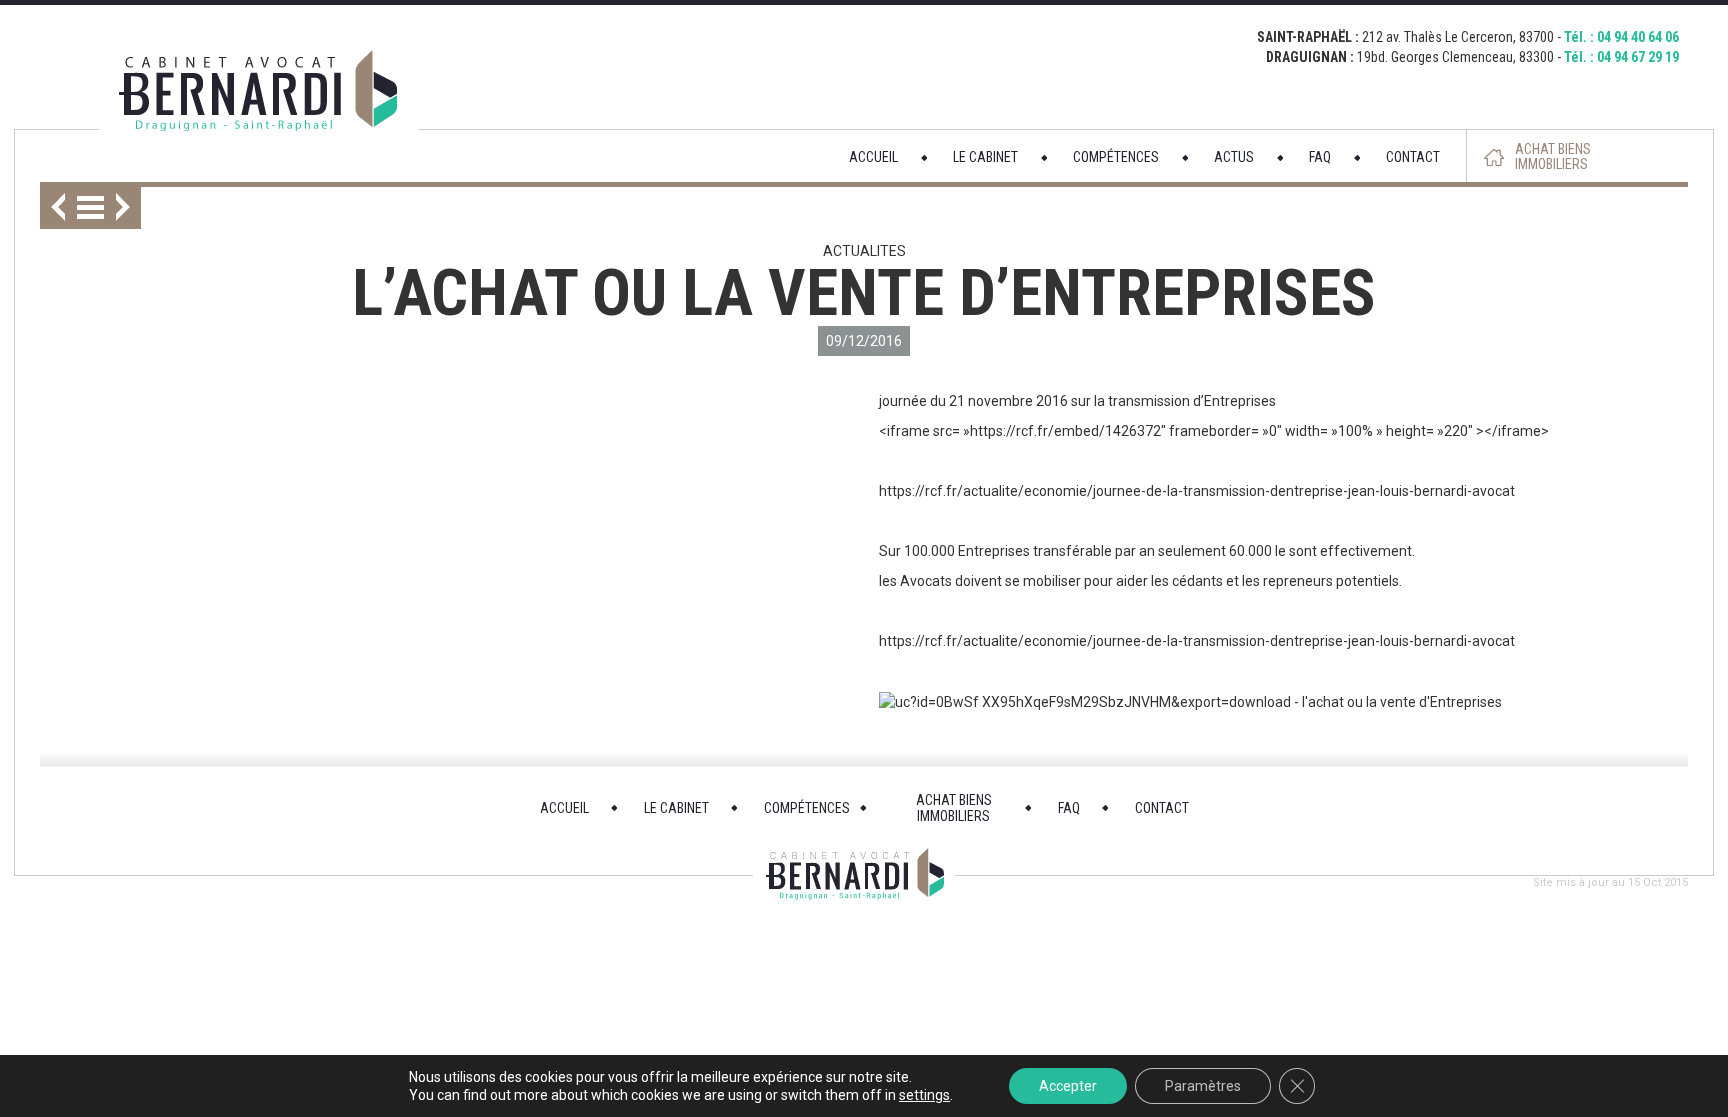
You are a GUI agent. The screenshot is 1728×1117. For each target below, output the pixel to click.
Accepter (1068, 1086)
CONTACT (1413, 157)
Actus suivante (128, 208)
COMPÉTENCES (1116, 157)
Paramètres (1203, 1086)
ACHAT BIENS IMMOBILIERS (1553, 157)
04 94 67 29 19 (1638, 57)
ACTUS (1234, 157)
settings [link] (924, 1095)
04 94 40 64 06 (1638, 37)
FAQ (1320, 157)
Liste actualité (90, 208)
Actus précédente (52, 208)
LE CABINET (985, 157)
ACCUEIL (873, 157)
